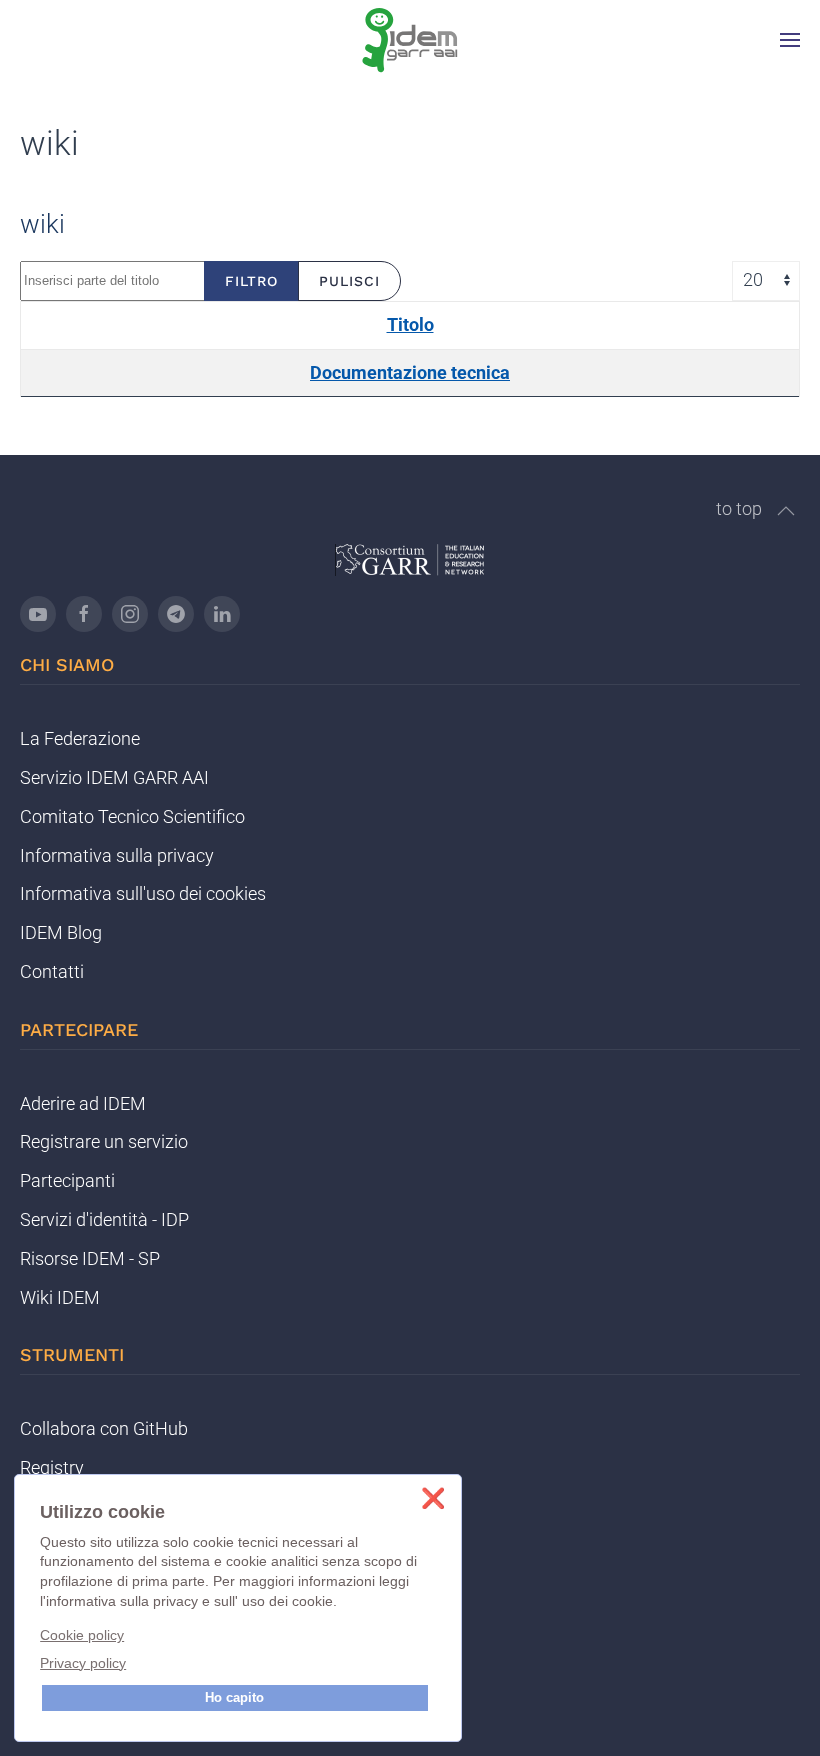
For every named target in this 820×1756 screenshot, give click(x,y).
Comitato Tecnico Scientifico (132, 816)
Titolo (410, 324)
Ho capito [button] (234, 1698)
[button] (790, 40)
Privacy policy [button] (83, 1663)
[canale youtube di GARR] (38, 614)
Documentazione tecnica (410, 372)
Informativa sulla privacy (117, 855)
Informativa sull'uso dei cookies (143, 893)
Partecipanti (67, 1180)
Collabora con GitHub (104, 1428)
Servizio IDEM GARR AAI (114, 777)
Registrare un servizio (104, 1141)
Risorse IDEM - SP (90, 1258)
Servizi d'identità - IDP (104, 1219)
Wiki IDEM (60, 1297)
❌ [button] (433, 1498)
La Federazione (80, 738)
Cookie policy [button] (82, 1635)
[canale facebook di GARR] (84, 614)
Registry (52, 1467)
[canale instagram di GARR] (130, 614)
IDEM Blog (61, 932)
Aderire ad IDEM (83, 1103)
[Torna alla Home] (410, 40)
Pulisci (349, 281)
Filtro (251, 281)
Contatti (52, 971)
